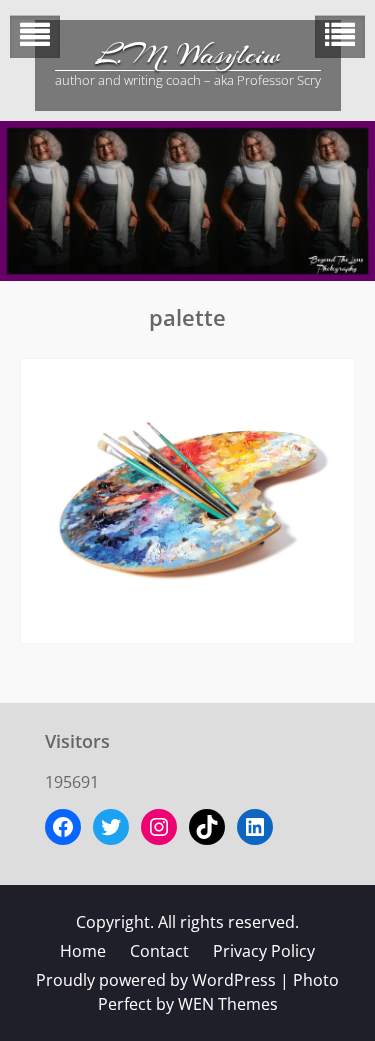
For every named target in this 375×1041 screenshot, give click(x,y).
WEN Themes (228, 1004)
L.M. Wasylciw (188, 55)
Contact (159, 951)
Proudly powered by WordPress (156, 980)
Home (83, 951)
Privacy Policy (264, 951)
